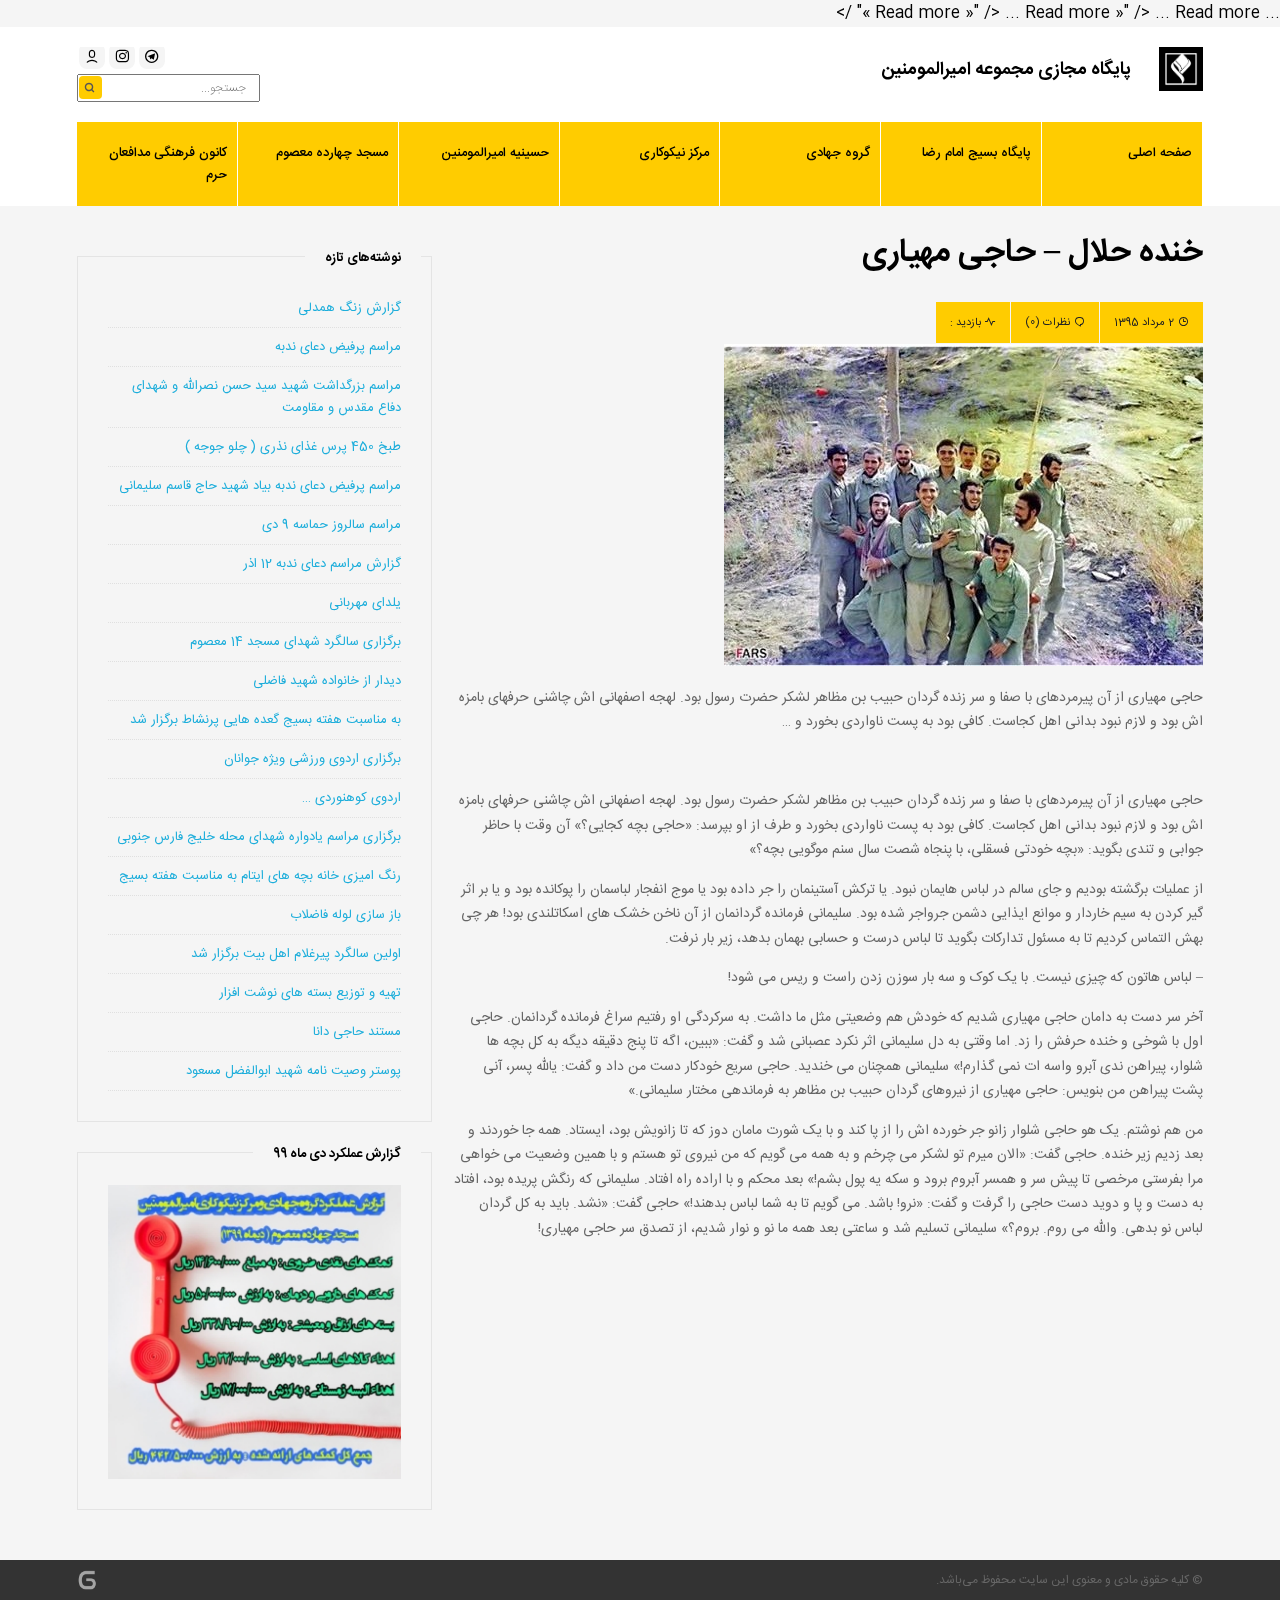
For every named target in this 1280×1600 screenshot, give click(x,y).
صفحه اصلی (1160, 153)
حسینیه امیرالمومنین (495, 153)
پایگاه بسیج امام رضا (976, 153)
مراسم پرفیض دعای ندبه (338, 347)
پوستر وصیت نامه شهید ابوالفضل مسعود (293, 1071)
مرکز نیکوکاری (674, 153)
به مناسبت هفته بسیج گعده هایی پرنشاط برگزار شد (265, 720)
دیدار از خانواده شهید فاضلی (327, 681)
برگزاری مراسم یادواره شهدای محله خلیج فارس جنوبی (259, 837)
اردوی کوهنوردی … (351, 798)
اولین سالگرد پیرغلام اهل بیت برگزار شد (296, 954)
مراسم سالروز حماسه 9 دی (331, 525)
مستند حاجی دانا (357, 1032)
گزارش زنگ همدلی (349, 308)
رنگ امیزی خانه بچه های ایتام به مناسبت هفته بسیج (260, 876)
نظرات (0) (1047, 323)
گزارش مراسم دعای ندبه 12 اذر (322, 564)
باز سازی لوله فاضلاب (345, 915)
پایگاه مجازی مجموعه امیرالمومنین (1006, 70)
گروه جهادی (838, 153)
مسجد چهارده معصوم (332, 153)
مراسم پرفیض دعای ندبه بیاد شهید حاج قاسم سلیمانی (260, 486)
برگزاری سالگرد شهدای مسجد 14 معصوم (295, 642)
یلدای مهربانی (365, 603)
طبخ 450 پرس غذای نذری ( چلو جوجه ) (293, 447)
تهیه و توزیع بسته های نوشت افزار (310, 993)
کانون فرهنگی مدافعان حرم (168, 164)
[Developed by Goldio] (87, 1580)
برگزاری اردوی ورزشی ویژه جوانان (312, 759)
